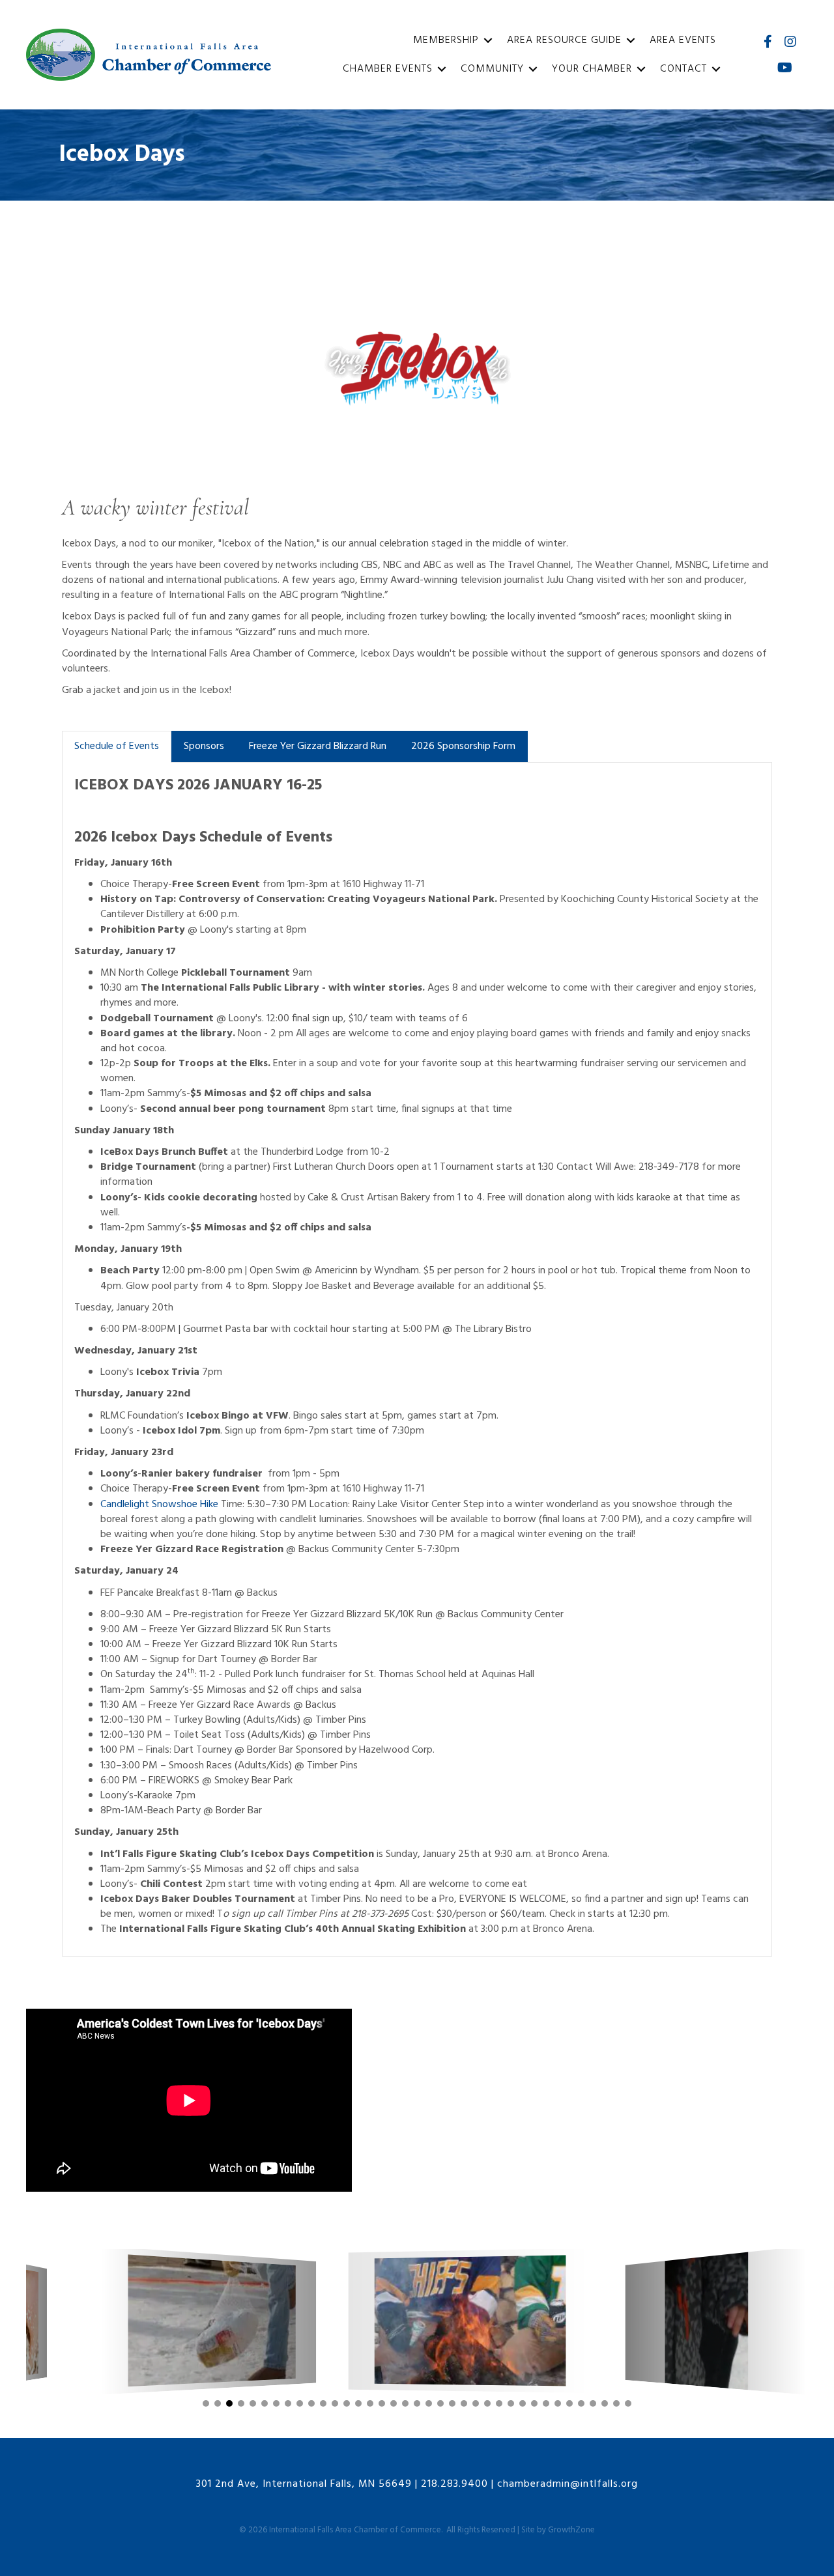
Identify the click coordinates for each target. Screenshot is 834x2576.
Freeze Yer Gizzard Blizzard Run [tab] (318, 746)
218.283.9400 (454, 2484)
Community (492, 69)
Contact (683, 69)
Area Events (683, 40)
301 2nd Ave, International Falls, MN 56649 (304, 2484)
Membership (446, 40)
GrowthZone (571, 2530)
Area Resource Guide (564, 40)
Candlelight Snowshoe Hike (159, 1505)
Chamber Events (388, 69)
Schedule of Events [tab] (117, 746)
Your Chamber (592, 69)
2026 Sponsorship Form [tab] (463, 746)
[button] (206, 2403)
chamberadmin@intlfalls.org (568, 2484)
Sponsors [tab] (204, 746)
